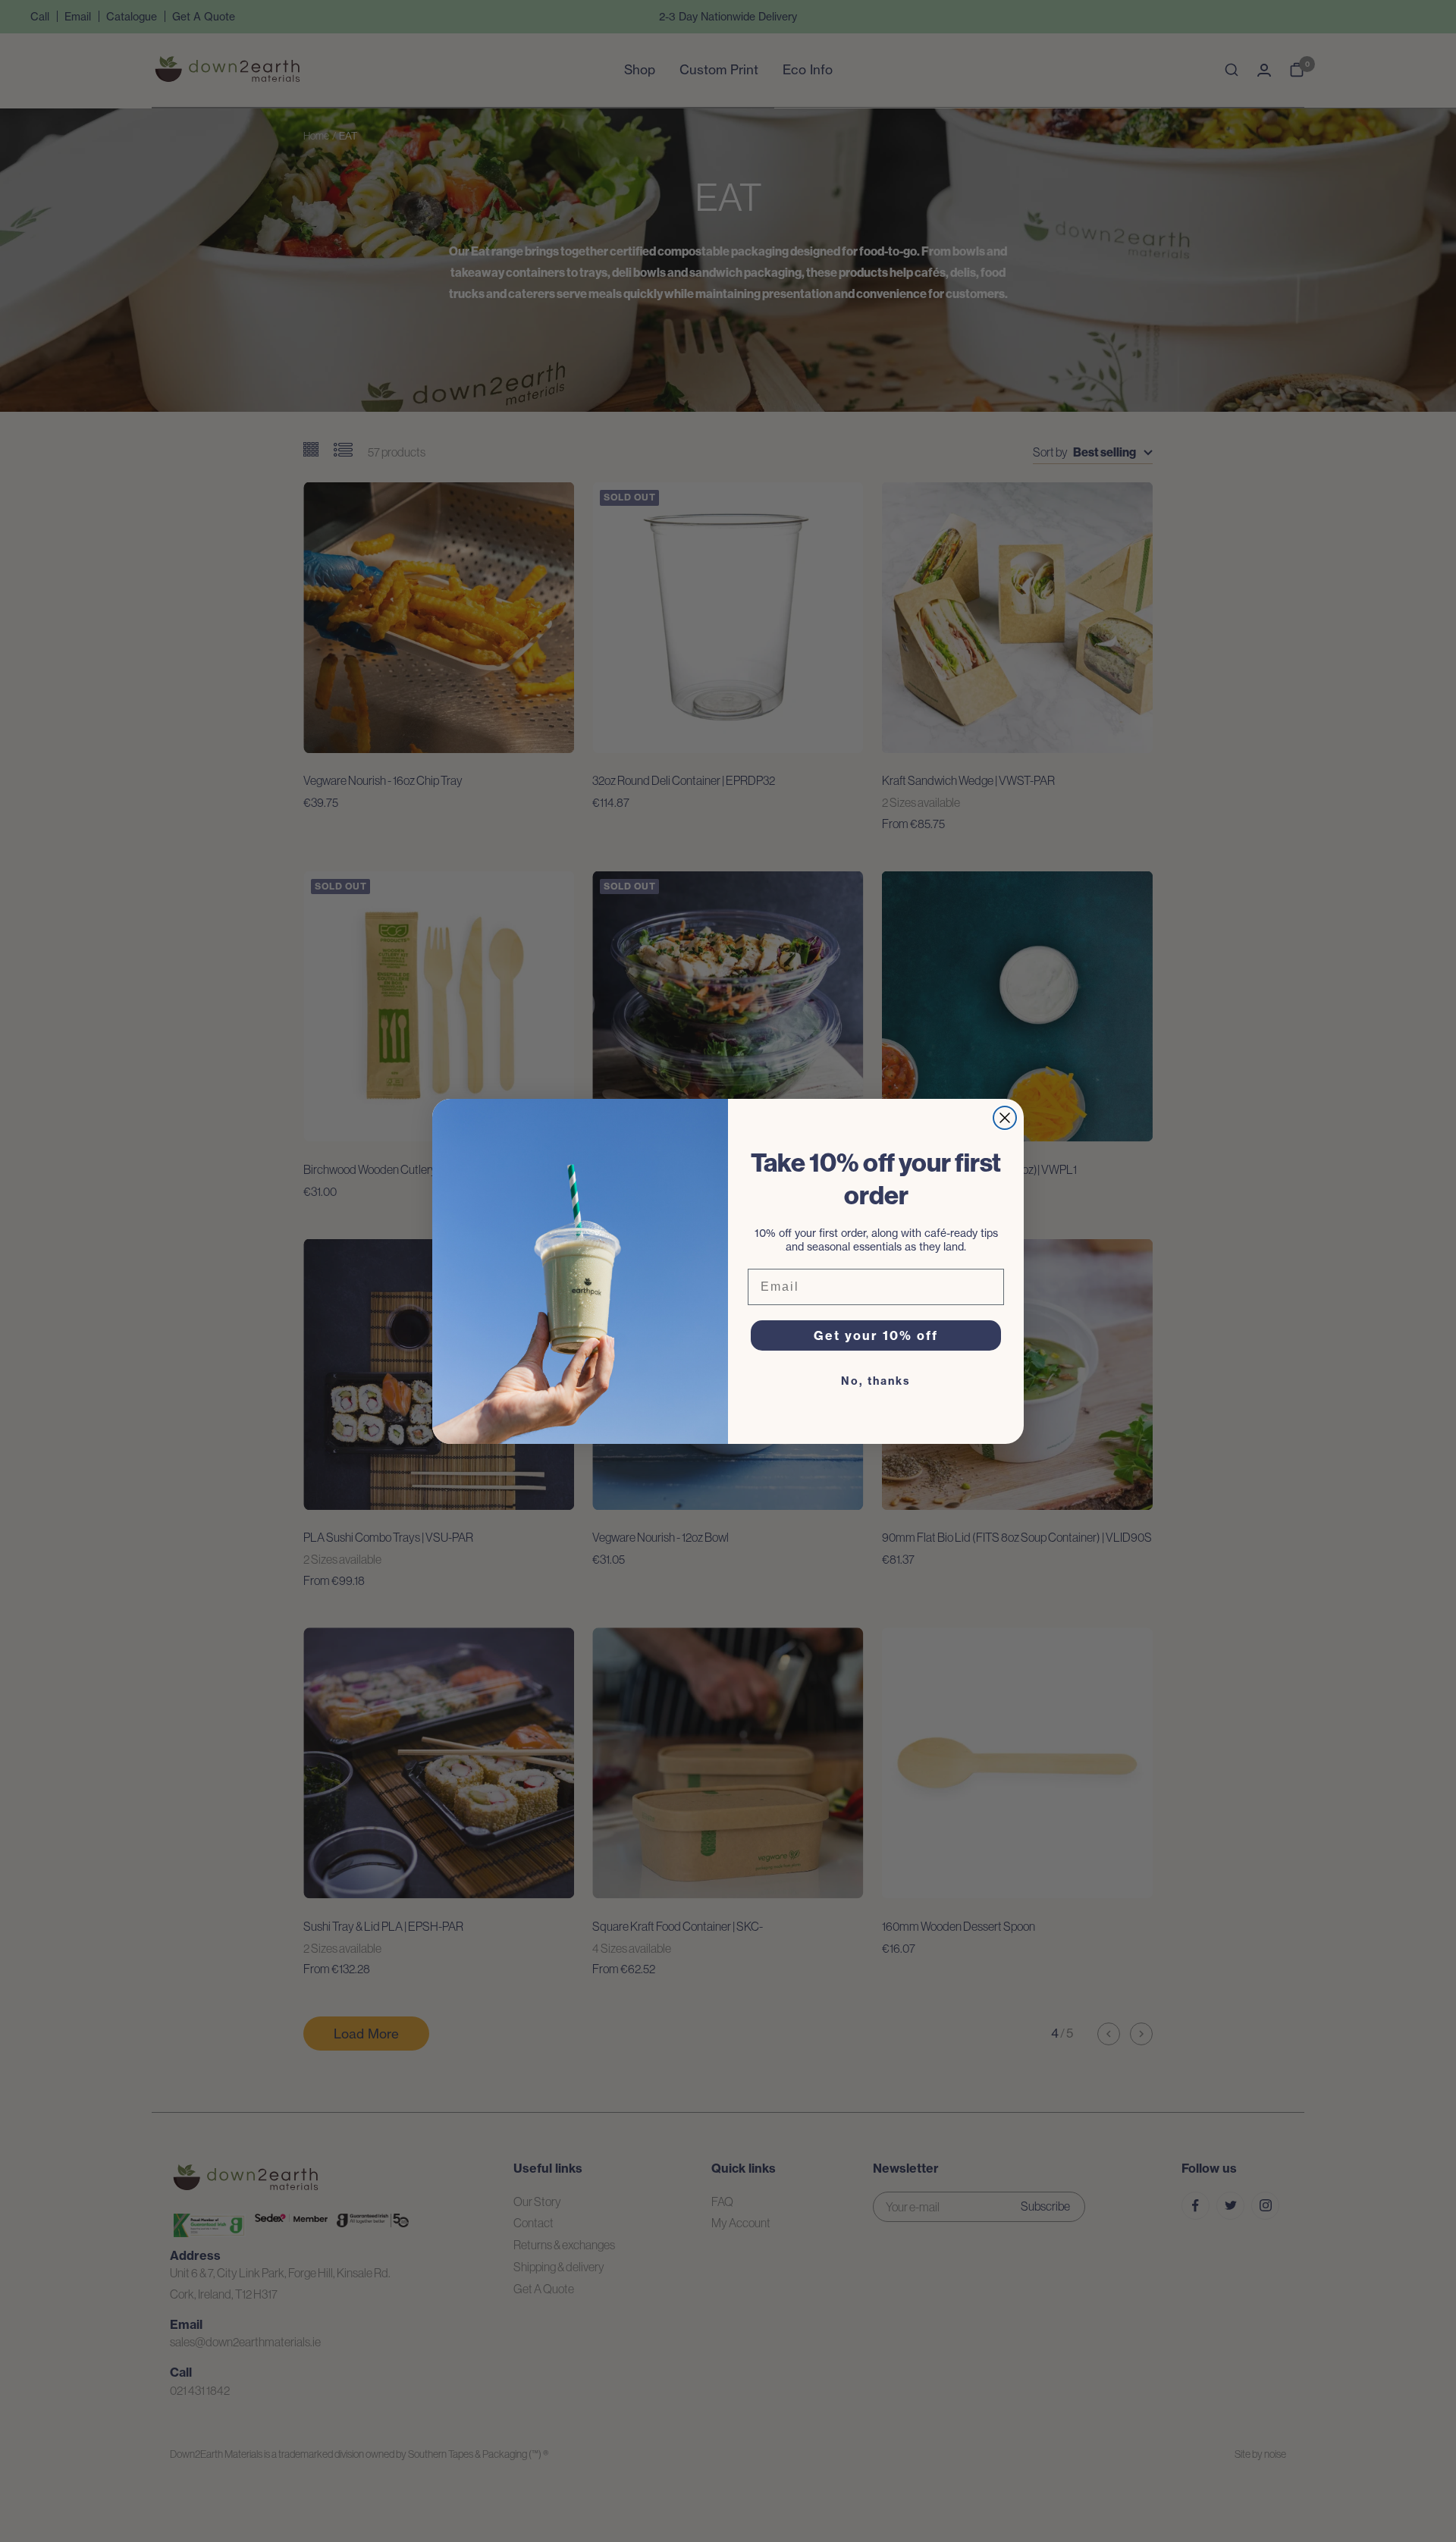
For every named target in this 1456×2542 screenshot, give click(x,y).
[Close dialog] (1005, 1118)
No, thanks (876, 1381)
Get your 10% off (876, 1335)
